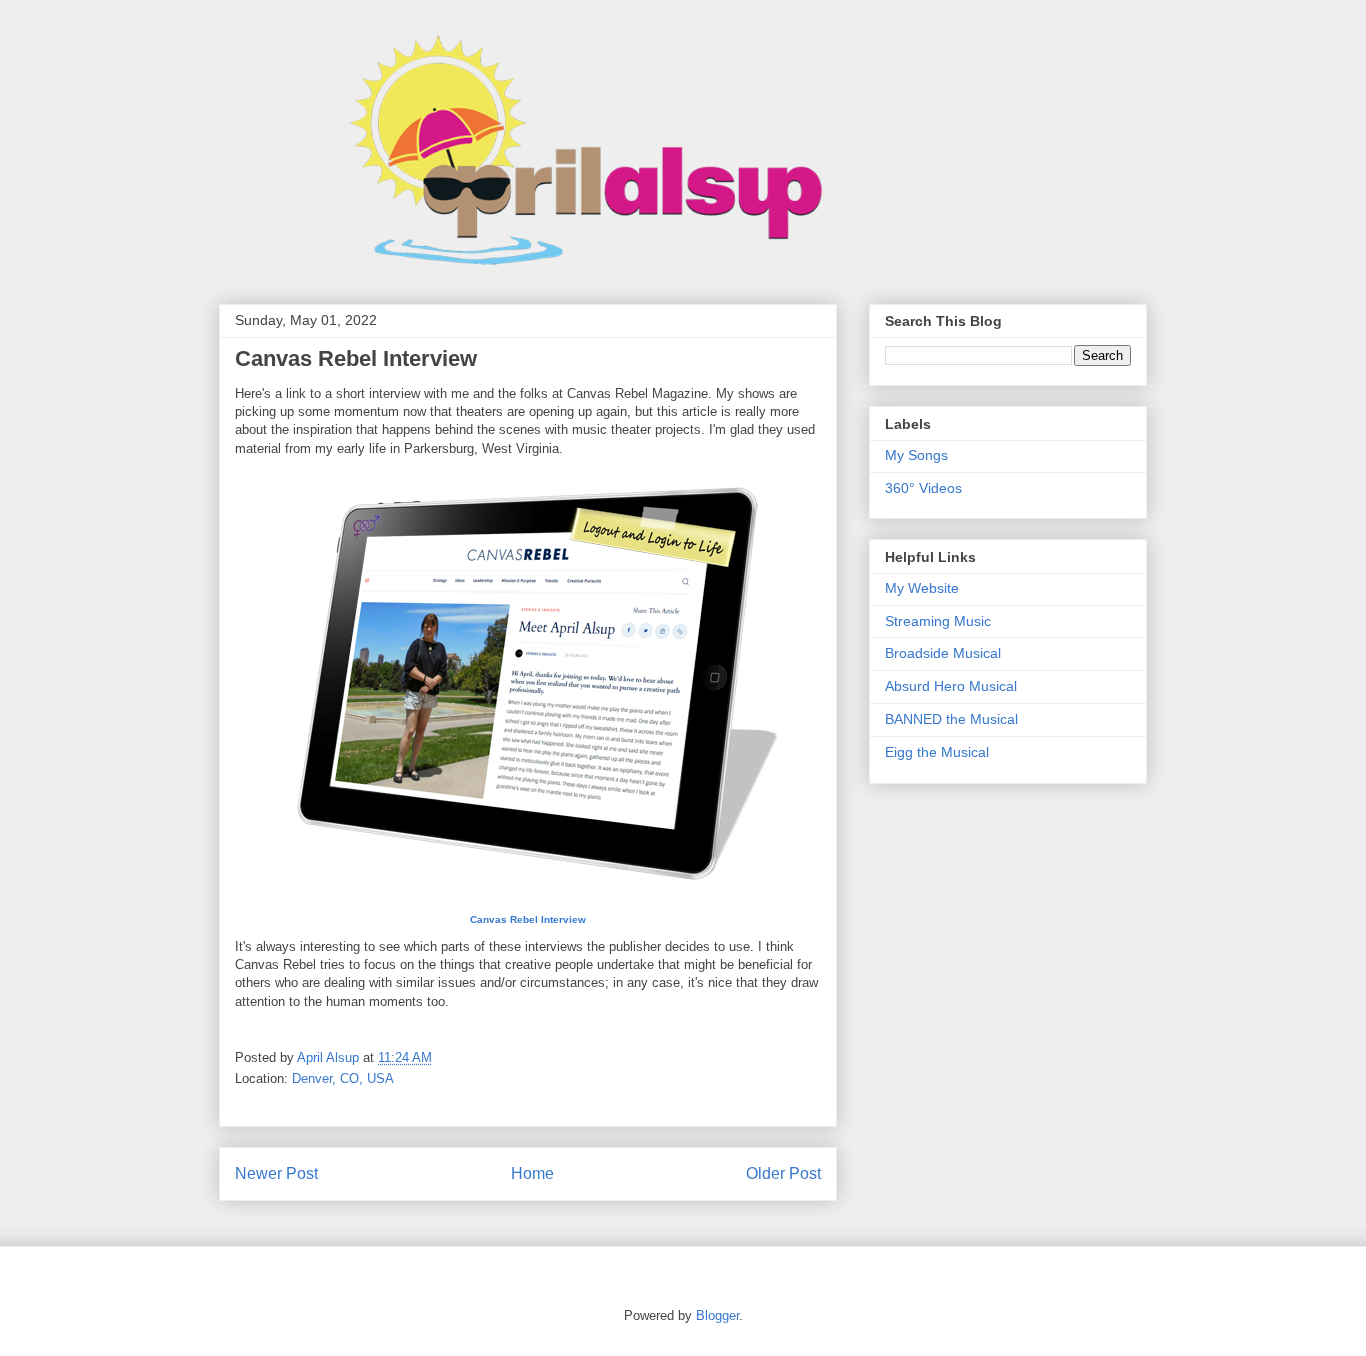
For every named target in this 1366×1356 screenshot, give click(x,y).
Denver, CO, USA (343, 1078)
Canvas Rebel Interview (528, 919)
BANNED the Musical (951, 719)
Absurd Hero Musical (951, 686)
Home (532, 1173)
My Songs (916, 455)
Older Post (783, 1173)
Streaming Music (938, 621)
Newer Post (276, 1173)
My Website (922, 588)
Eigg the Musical (937, 752)
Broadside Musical (943, 653)
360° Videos (923, 488)
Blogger (717, 1315)
